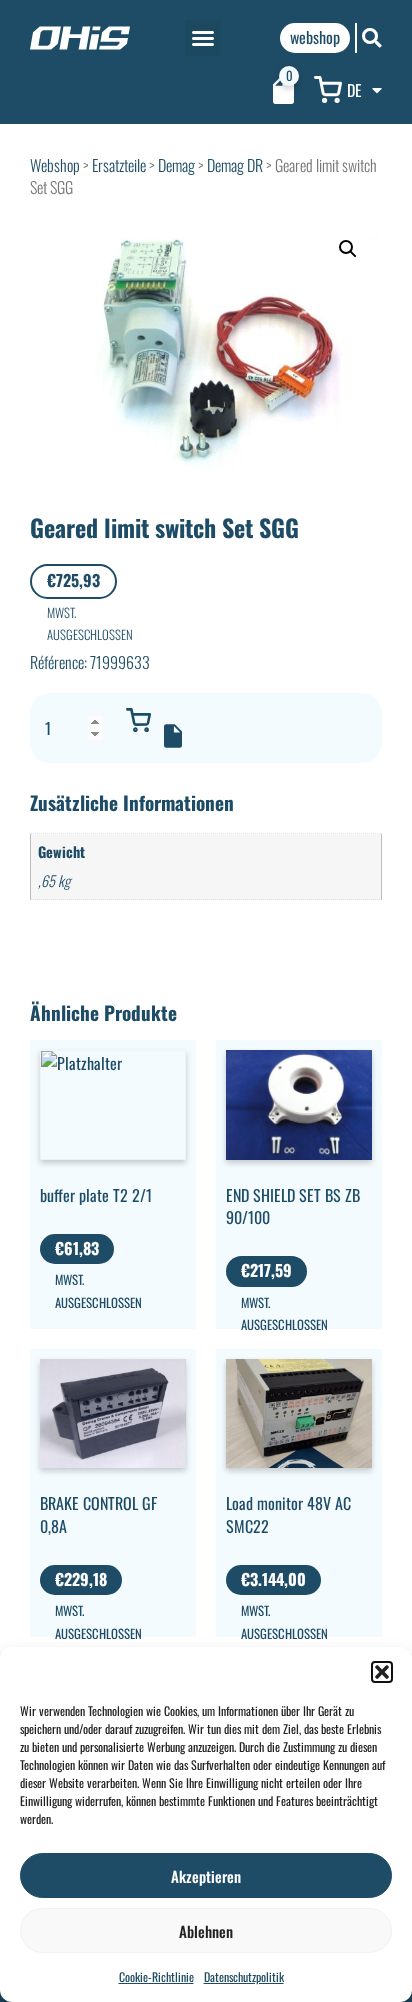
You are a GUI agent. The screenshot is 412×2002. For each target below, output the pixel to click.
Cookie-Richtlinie (156, 1976)
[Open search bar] (372, 37)
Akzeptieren (206, 1876)
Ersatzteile (119, 165)
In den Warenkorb (138, 720)
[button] (382, 1672)
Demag (176, 165)
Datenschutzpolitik (244, 1976)
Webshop (55, 165)
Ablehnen (206, 1931)
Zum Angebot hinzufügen (173, 736)
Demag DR (235, 165)
